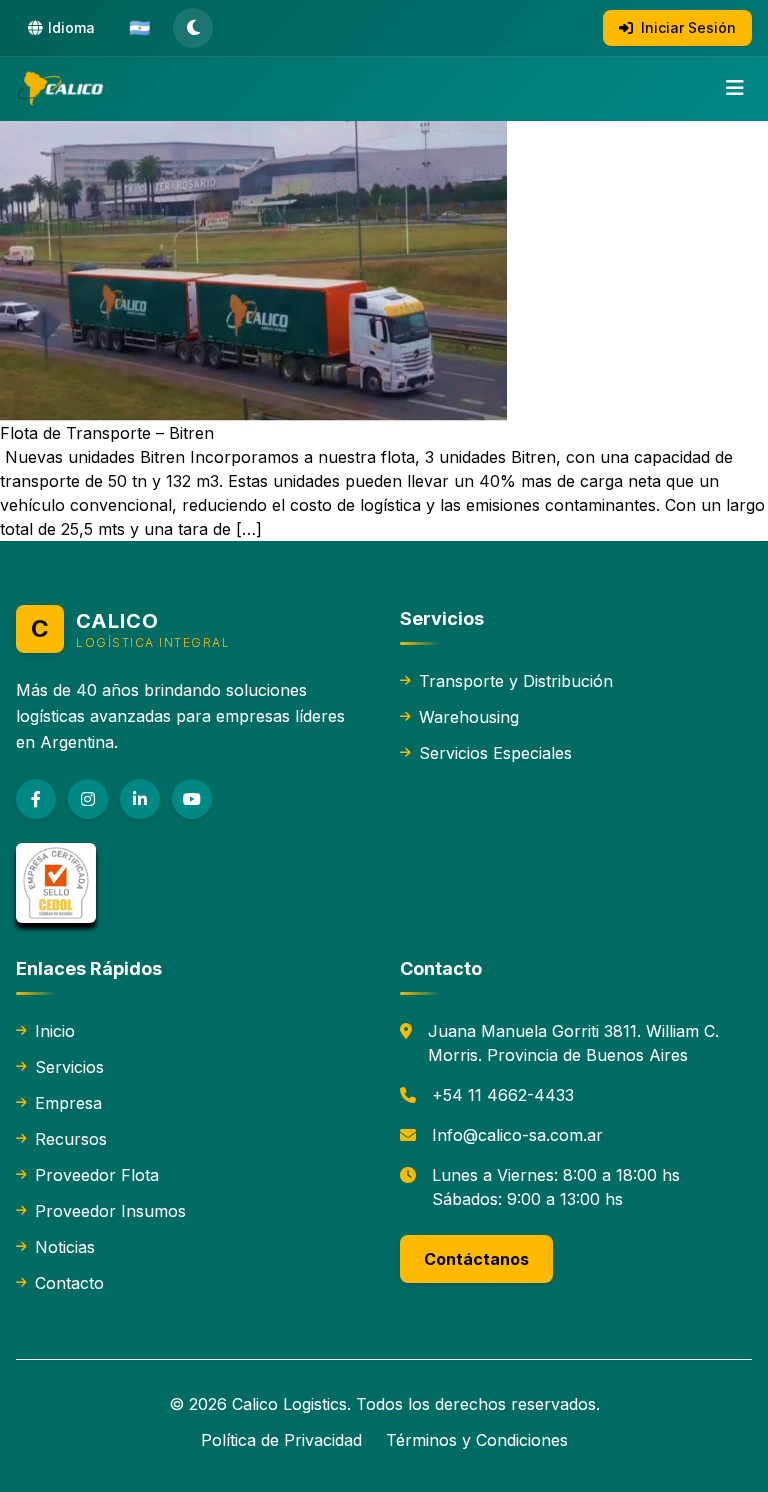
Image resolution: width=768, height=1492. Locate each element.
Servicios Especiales (495, 753)
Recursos (71, 1139)
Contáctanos (476, 1259)
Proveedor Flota (97, 1175)
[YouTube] (192, 799)
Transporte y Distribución (516, 681)
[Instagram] (88, 799)
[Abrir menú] (735, 89)
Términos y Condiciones (477, 1440)
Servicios (69, 1067)
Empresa (68, 1103)
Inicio (55, 1031)
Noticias (65, 1247)
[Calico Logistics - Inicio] (62, 89)
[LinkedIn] (140, 799)
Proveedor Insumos (110, 1211)
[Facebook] (36, 799)
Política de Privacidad (281, 1440)
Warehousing (469, 717)
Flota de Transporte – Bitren (107, 433)
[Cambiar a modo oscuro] (193, 28)
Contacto (69, 1283)
